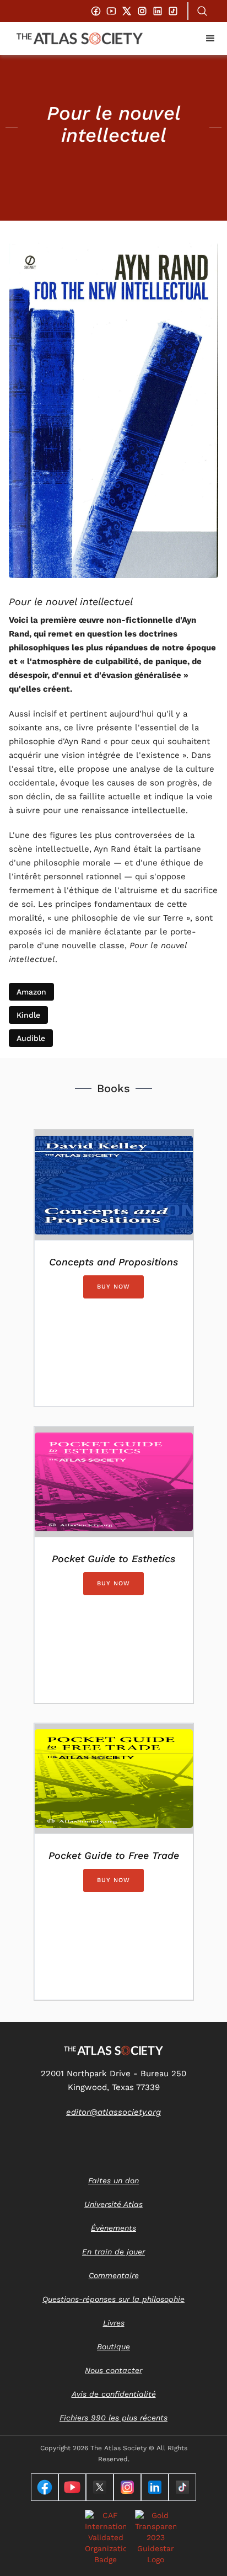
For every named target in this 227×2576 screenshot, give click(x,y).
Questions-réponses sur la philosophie (113, 2299)
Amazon (31, 992)
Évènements (113, 2228)
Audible (31, 1038)
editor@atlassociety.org (113, 2112)
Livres (114, 2323)
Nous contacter (113, 2370)
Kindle (28, 1015)
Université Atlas (113, 2204)
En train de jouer (113, 2252)
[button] (210, 39)
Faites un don (113, 2180)
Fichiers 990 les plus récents (113, 2418)
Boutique (113, 2347)
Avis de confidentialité (114, 2394)
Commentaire (114, 2275)
